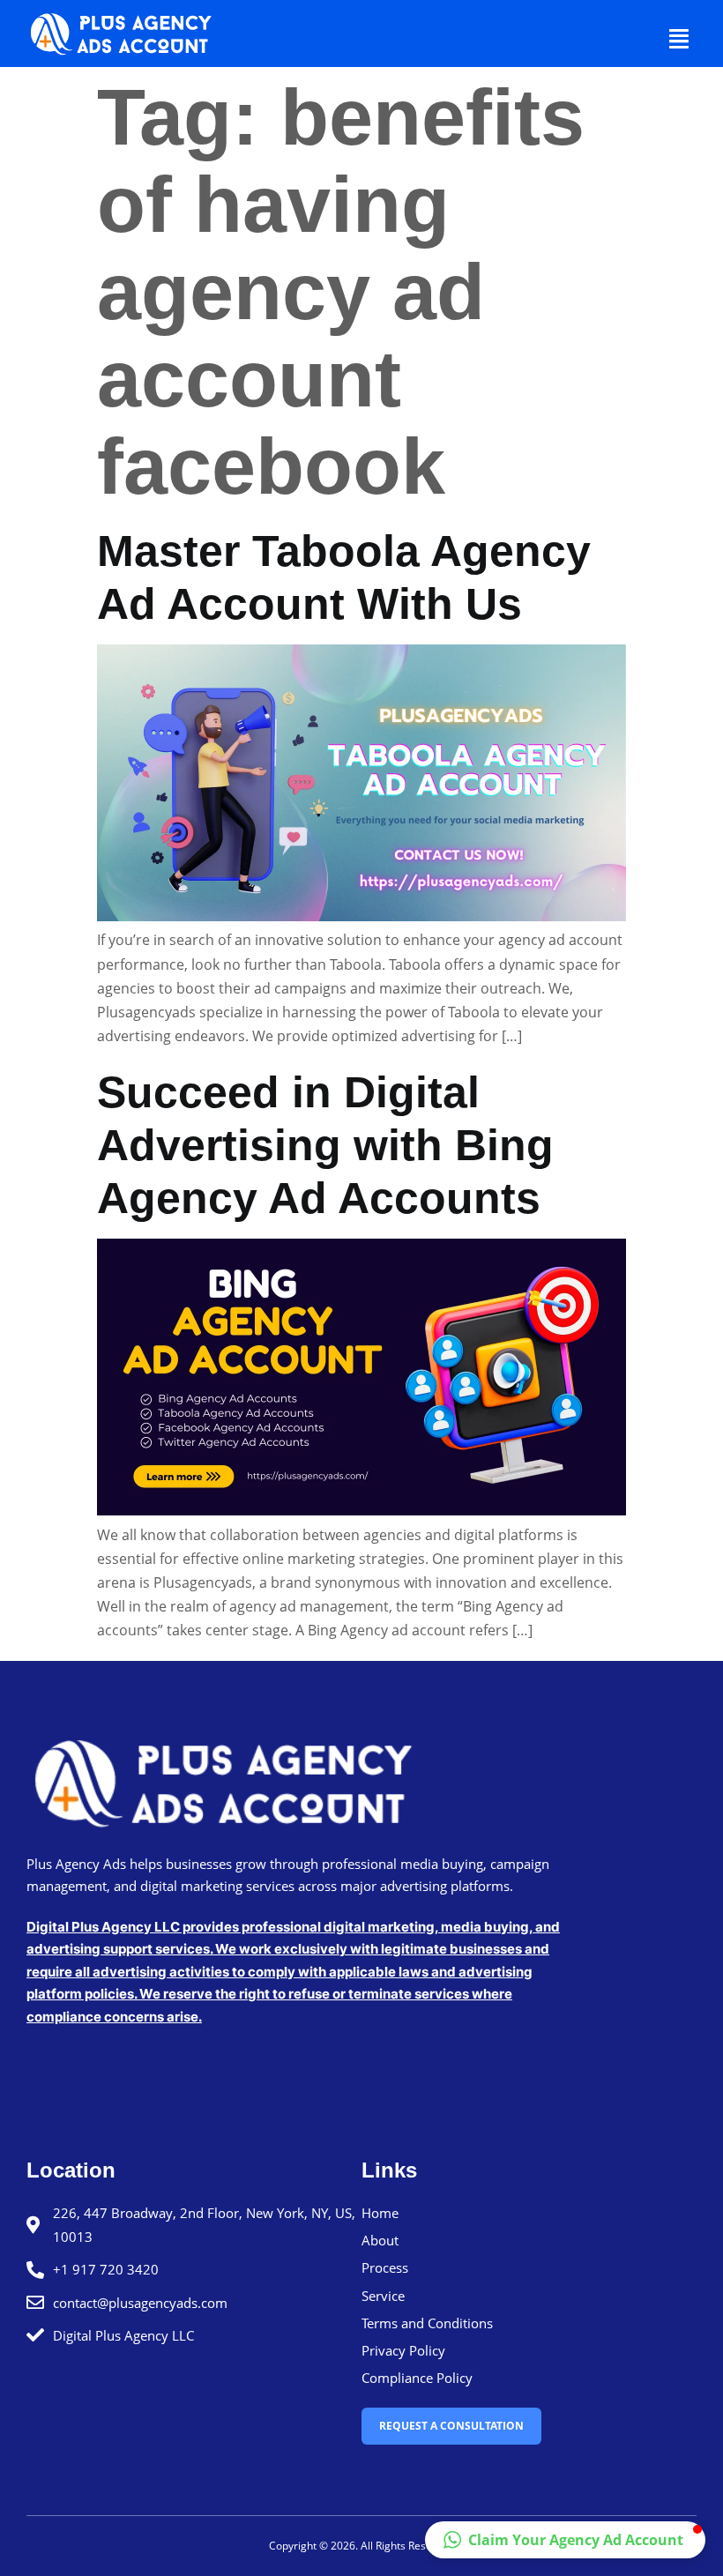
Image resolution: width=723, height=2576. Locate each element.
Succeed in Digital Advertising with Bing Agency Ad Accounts (325, 1145)
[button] (680, 38)
